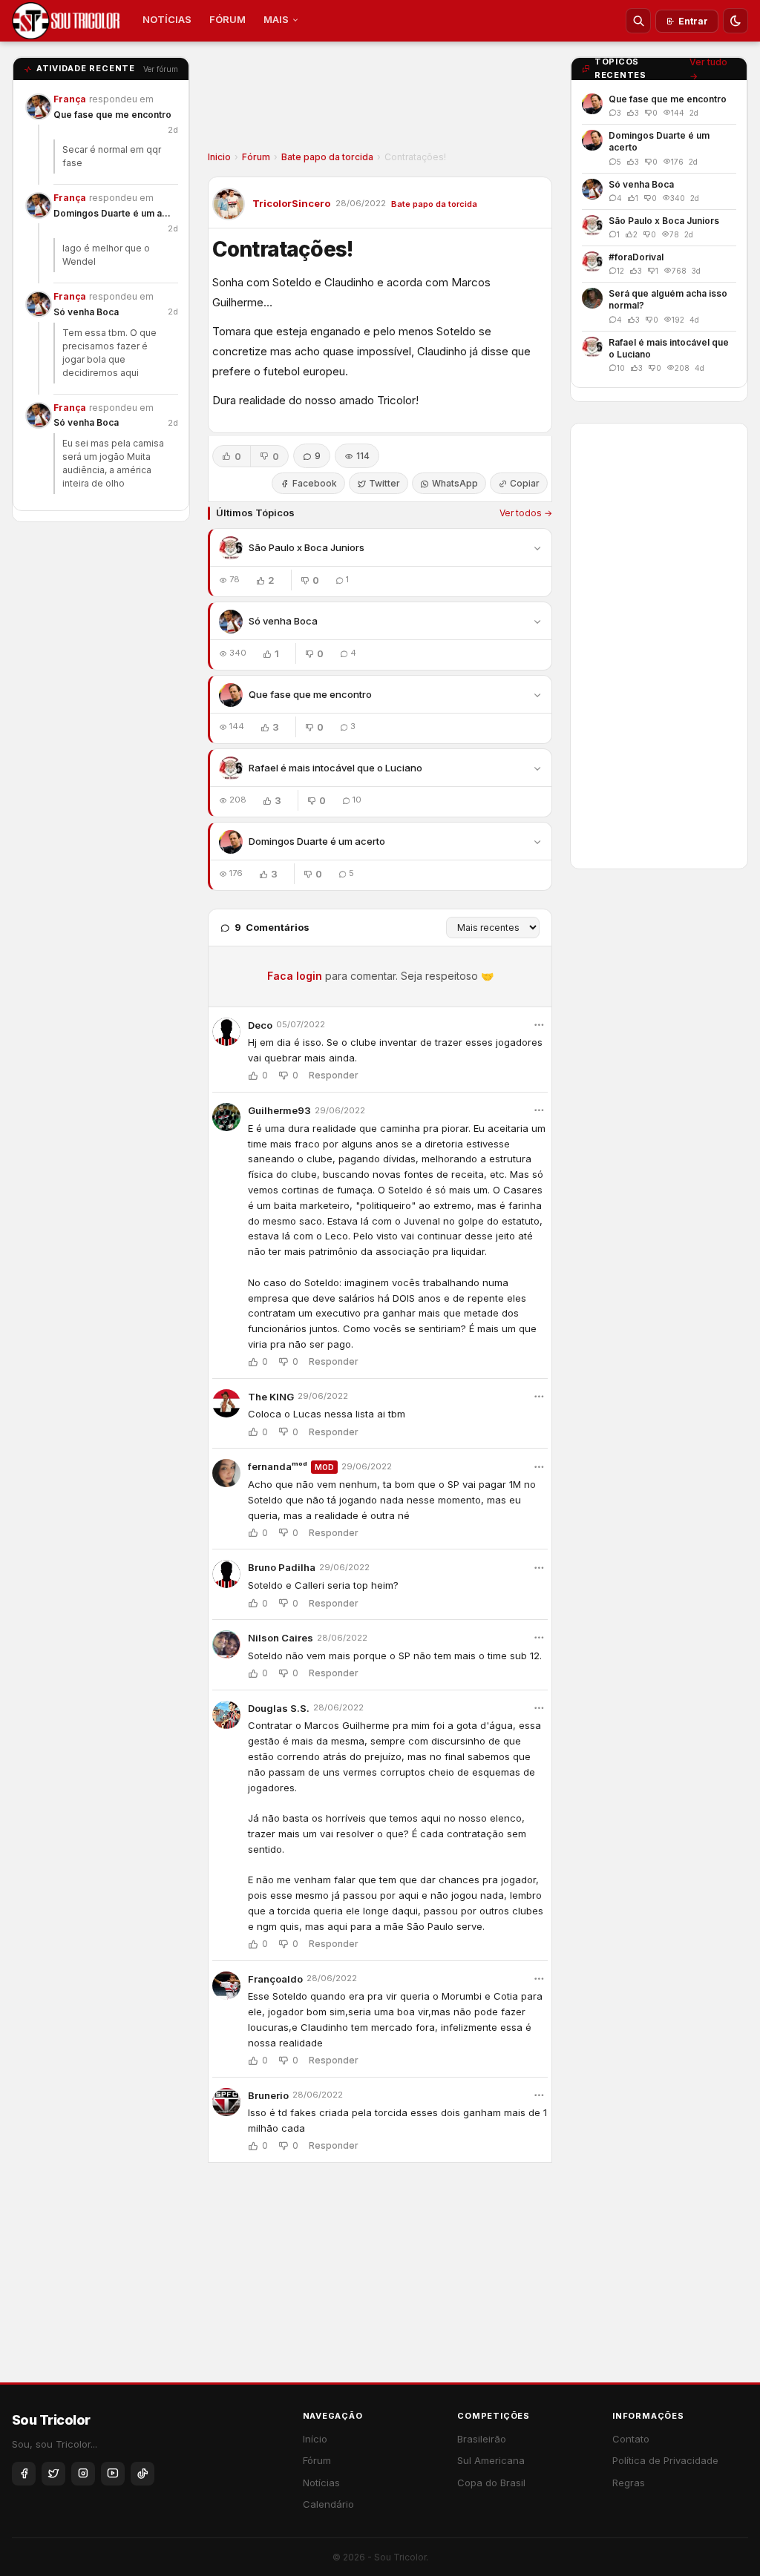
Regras (629, 2483)
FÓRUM (227, 19)
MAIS (276, 19)
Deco (260, 1025)
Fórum (256, 157)
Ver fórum (161, 69)
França (70, 99)
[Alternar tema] (736, 21)
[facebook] (24, 2474)
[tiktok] (142, 2474)
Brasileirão (482, 2439)
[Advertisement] (380, 101)
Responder (334, 1075)
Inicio (219, 157)
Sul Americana (491, 2460)
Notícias (321, 2483)
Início (315, 2439)
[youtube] (113, 2474)
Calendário (328, 2504)
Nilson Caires (281, 1638)
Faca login (295, 976)
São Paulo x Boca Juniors (307, 547)
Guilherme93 (279, 1110)
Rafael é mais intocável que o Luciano (335, 768)
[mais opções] (539, 1025)
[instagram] (83, 2474)
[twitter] (53, 2474)
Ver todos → (526, 513)
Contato (631, 2439)
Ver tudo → (708, 69)
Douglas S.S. (279, 1708)
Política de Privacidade (665, 2460)
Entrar (693, 21)
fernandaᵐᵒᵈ (278, 1466)
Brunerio (268, 2095)
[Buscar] (638, 21)
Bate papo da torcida (327, 157)
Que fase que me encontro (112, 115)
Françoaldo (275, 1979)
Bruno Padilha (282, 1567)
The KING (271, 1397)
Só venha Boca (86, 312)
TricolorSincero (291, 203)
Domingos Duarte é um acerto (113, 213)
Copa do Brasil (491, 2483)
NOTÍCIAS (167, 19)
